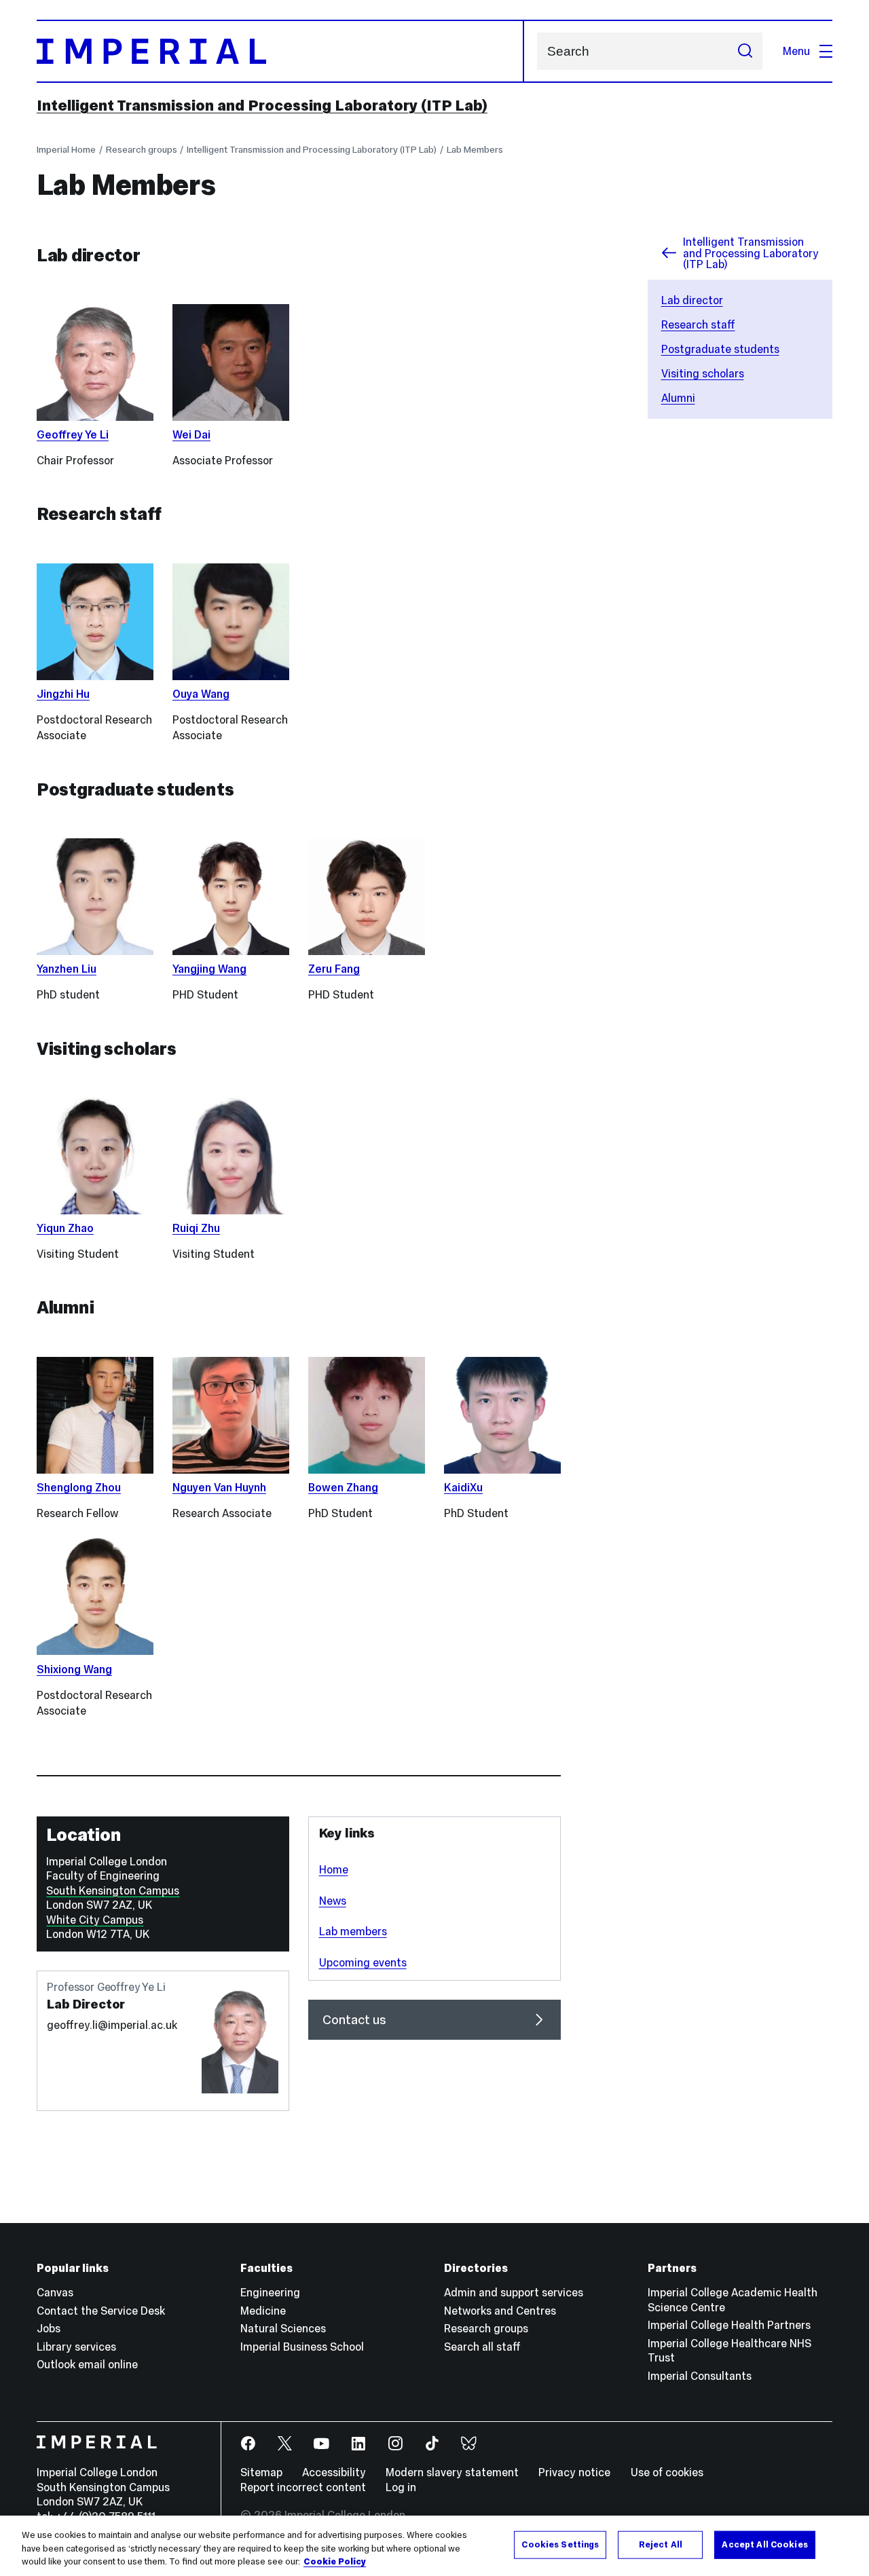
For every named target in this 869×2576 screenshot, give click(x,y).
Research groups (142, 150)
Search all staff (482, 2347)
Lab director (692, 300)
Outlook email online (87, 2364)
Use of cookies (667, 2472)
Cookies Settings (560, 2544)
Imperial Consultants (700, 2376)
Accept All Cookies (764, 2544)
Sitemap (261, 2472)
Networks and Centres (500, 2311)
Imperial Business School (302, 2347)
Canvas (55, 2292)
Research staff (698, 324)
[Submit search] (745, 51)
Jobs (49, 2328)
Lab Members (475, 150)
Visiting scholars (703, 373)
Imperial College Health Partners (729, 2325)
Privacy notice (574, 2472)
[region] (434, 2546)
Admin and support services (514, 2292)
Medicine (263, 2311)
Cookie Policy (335, 2562)
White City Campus (95, 1920)
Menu (796, 51)
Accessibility (334, 2472)
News (333, 1901)
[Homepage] (280, 51)
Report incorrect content (303, 2487)
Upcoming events (363, 1962)
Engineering (270, 2292)
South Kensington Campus (113, 1890)
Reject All (661, 2544)
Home (334, 1869)
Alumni (678, 398)
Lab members (353, 1931)
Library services (76, 2347)
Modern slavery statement (452, 2472)
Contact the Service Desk (101, 2311)
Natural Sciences (283, 2328)
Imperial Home (66, 150)
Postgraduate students (720, 349)
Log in (401, 2487)
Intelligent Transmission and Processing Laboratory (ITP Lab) (262, 105)
